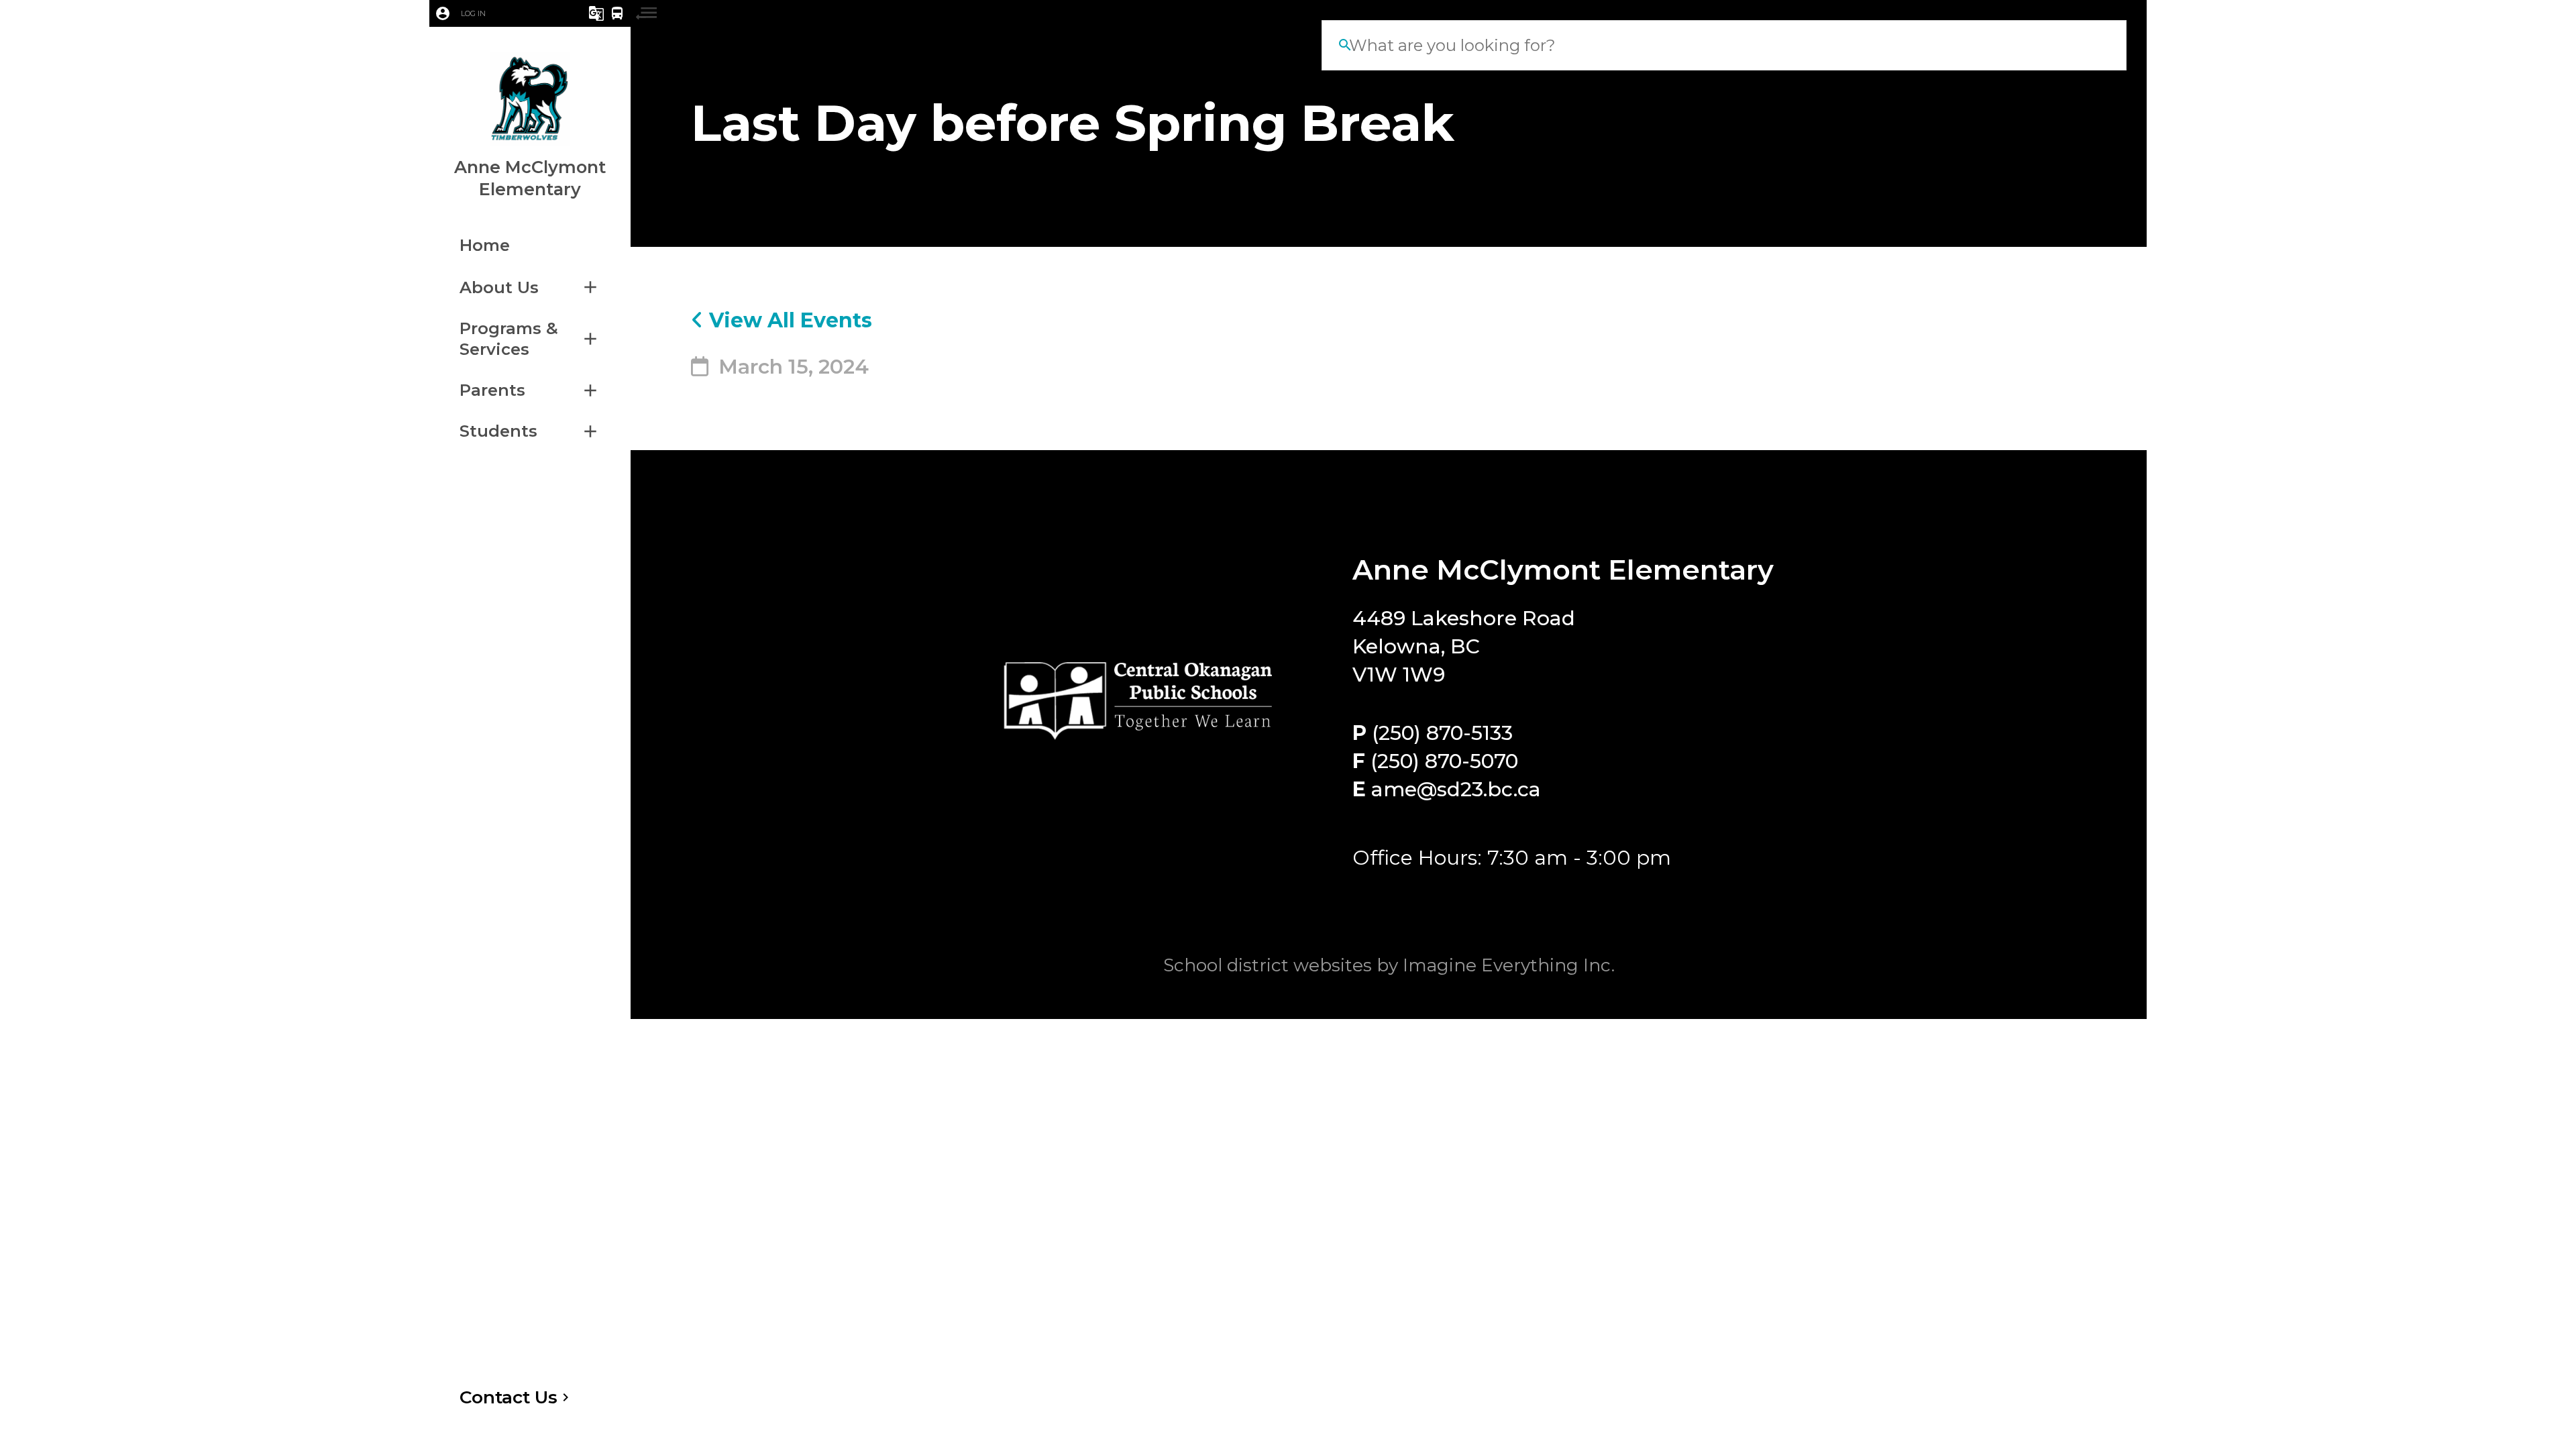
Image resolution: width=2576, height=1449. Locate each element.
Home (485, 245)
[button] (492, 13)
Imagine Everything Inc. (1509, 965)
